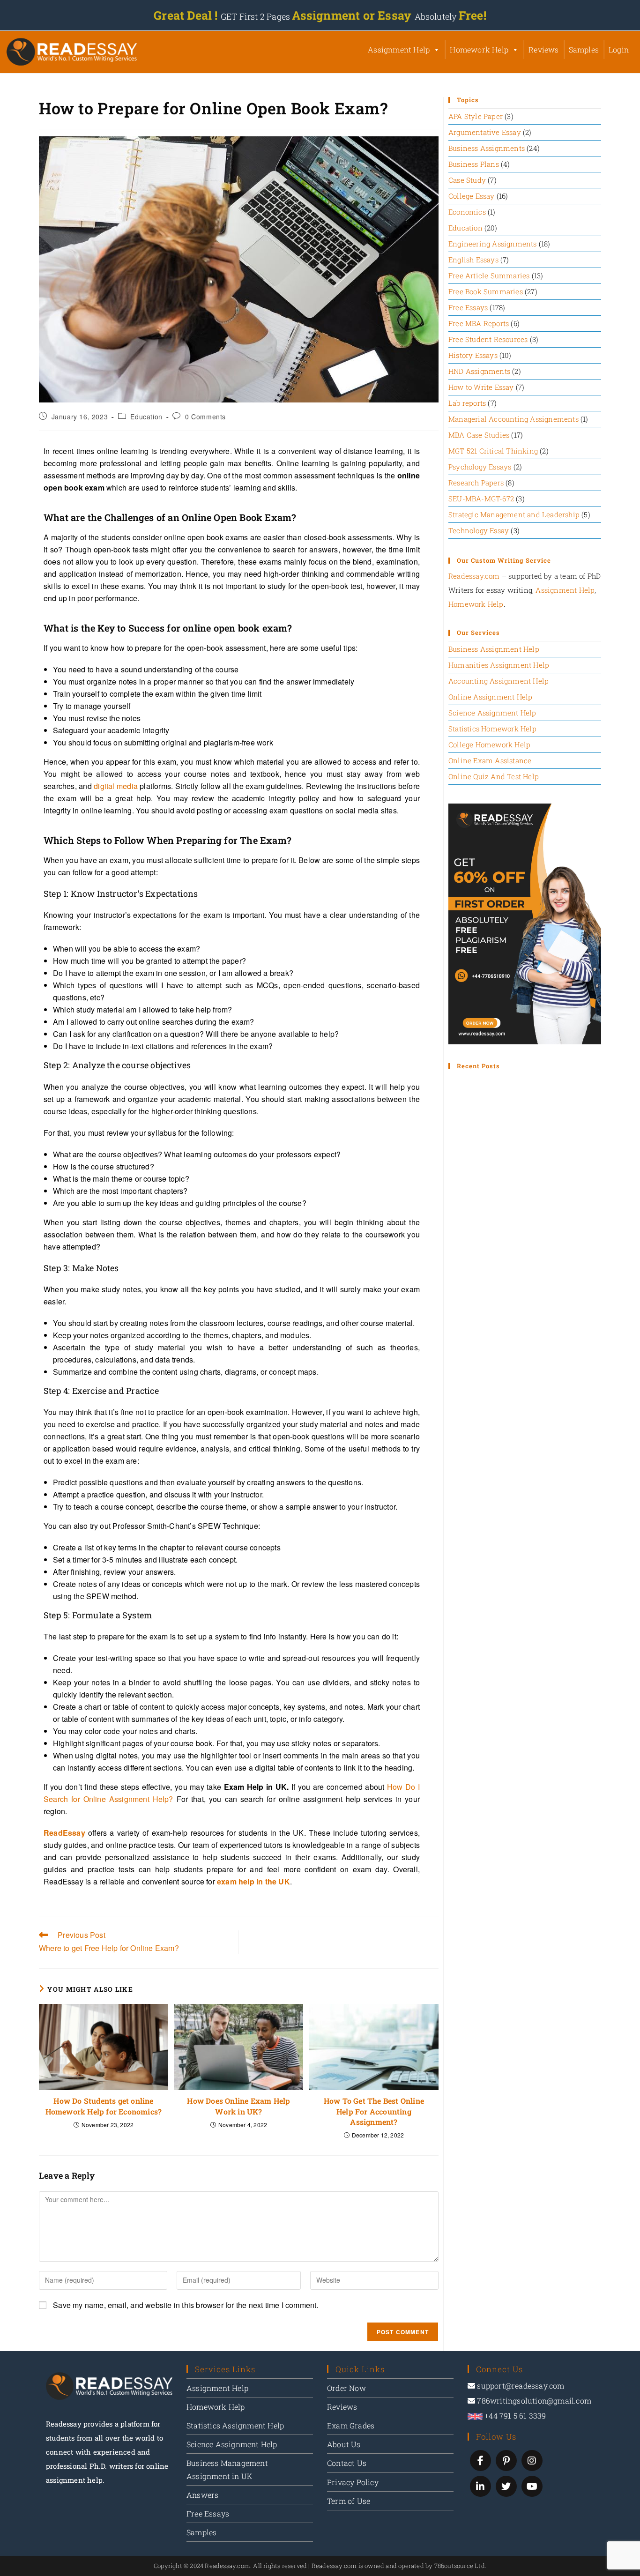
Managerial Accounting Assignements (513, 419)
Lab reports (467, 403)
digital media (116, 786)
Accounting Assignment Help (499, 681)
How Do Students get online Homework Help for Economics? (104, 2106)
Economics (467, 212)
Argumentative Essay (485, 132)
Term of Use (349, 2501)
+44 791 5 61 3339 (514, 2416)
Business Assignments (487, 148)
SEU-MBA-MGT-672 (481, 499)
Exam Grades (351, 2425)
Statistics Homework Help (492, 729)
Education (146, 417)
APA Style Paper (476, 116)
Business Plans (474, 164)
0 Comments (205, 417)
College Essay (472, 196)
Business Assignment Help (494, 649)
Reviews (543, 49)
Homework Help (479, 49)
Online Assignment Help (490, 697)
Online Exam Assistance (490, 760)
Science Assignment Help (492, 713)
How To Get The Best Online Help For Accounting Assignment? (374, 2111)
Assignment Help (399, 49)
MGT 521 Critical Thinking (493, 451)
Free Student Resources (488, 339)
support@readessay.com (521, 2386)
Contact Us (347, 2463)
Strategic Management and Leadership (514, 514)
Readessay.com (474, 576)
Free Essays (468, 307)
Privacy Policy (353, 2482)
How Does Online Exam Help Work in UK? (238, 2106)
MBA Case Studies (479, 435)
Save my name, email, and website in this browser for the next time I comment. (186, 2305)
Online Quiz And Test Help (494, 776)
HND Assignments (479, 371)
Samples (584, 49)
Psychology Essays (480, 467)
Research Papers (476, 483)
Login (619, 49)
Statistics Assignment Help (235, 2425)
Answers (202, 2495)
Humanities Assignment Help (499, 665)
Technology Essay (479, 530)
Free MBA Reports (479, 323)
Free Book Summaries (486, 291)
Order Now (346, 2388)
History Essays (473, 355)
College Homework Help (489, 745)
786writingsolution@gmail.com (534, 2401)
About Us (344, 2444)
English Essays (473, 260)
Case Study (467, 180)
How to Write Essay (481, 387)
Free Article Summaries (489, 275)
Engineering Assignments (493, 244)
